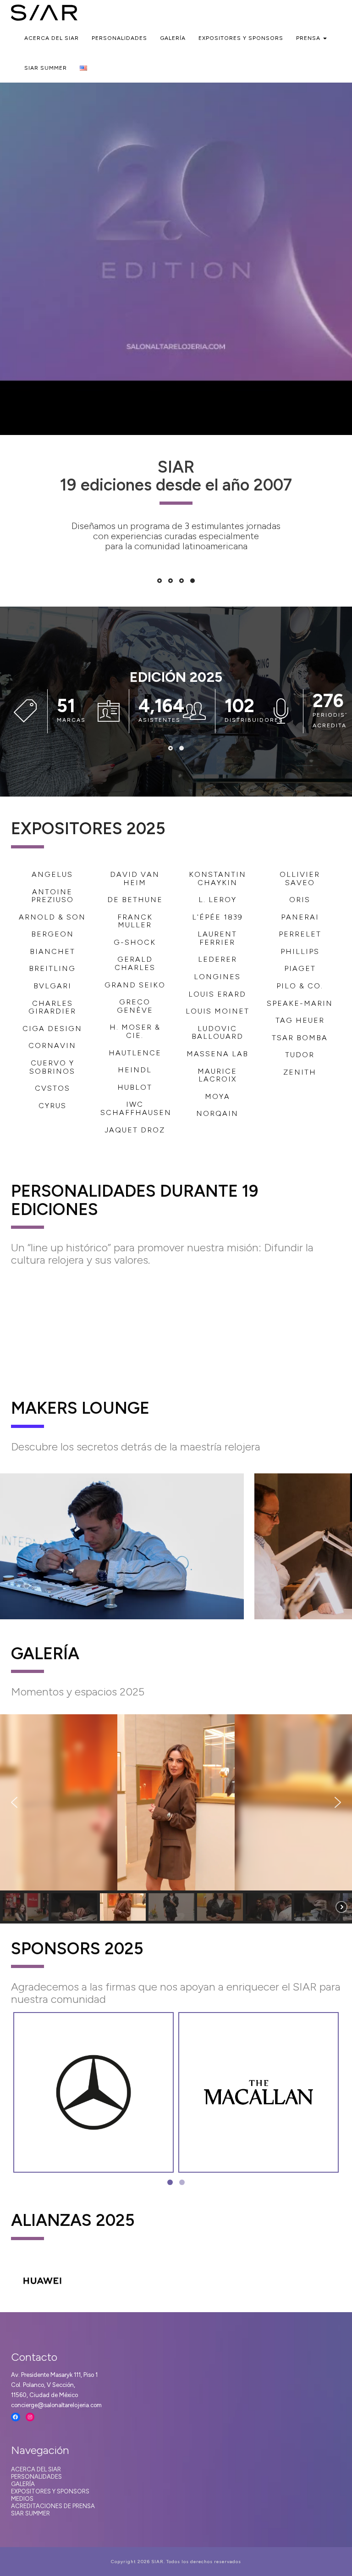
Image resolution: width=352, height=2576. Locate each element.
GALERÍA (23, 2484)
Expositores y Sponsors (241, 38)
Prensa (309, 38)
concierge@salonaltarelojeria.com (56, 2405)
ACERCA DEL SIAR (36, 2469)
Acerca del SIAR (52, 38)
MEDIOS (22, 2499)
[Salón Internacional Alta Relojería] (44, 11)
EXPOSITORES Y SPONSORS (50, 2491)
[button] (14, 1802)
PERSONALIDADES (36, 2477)
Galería (173, 38)
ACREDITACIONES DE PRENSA (53, 2506)
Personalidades (119, 38)
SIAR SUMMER (46, 68)
